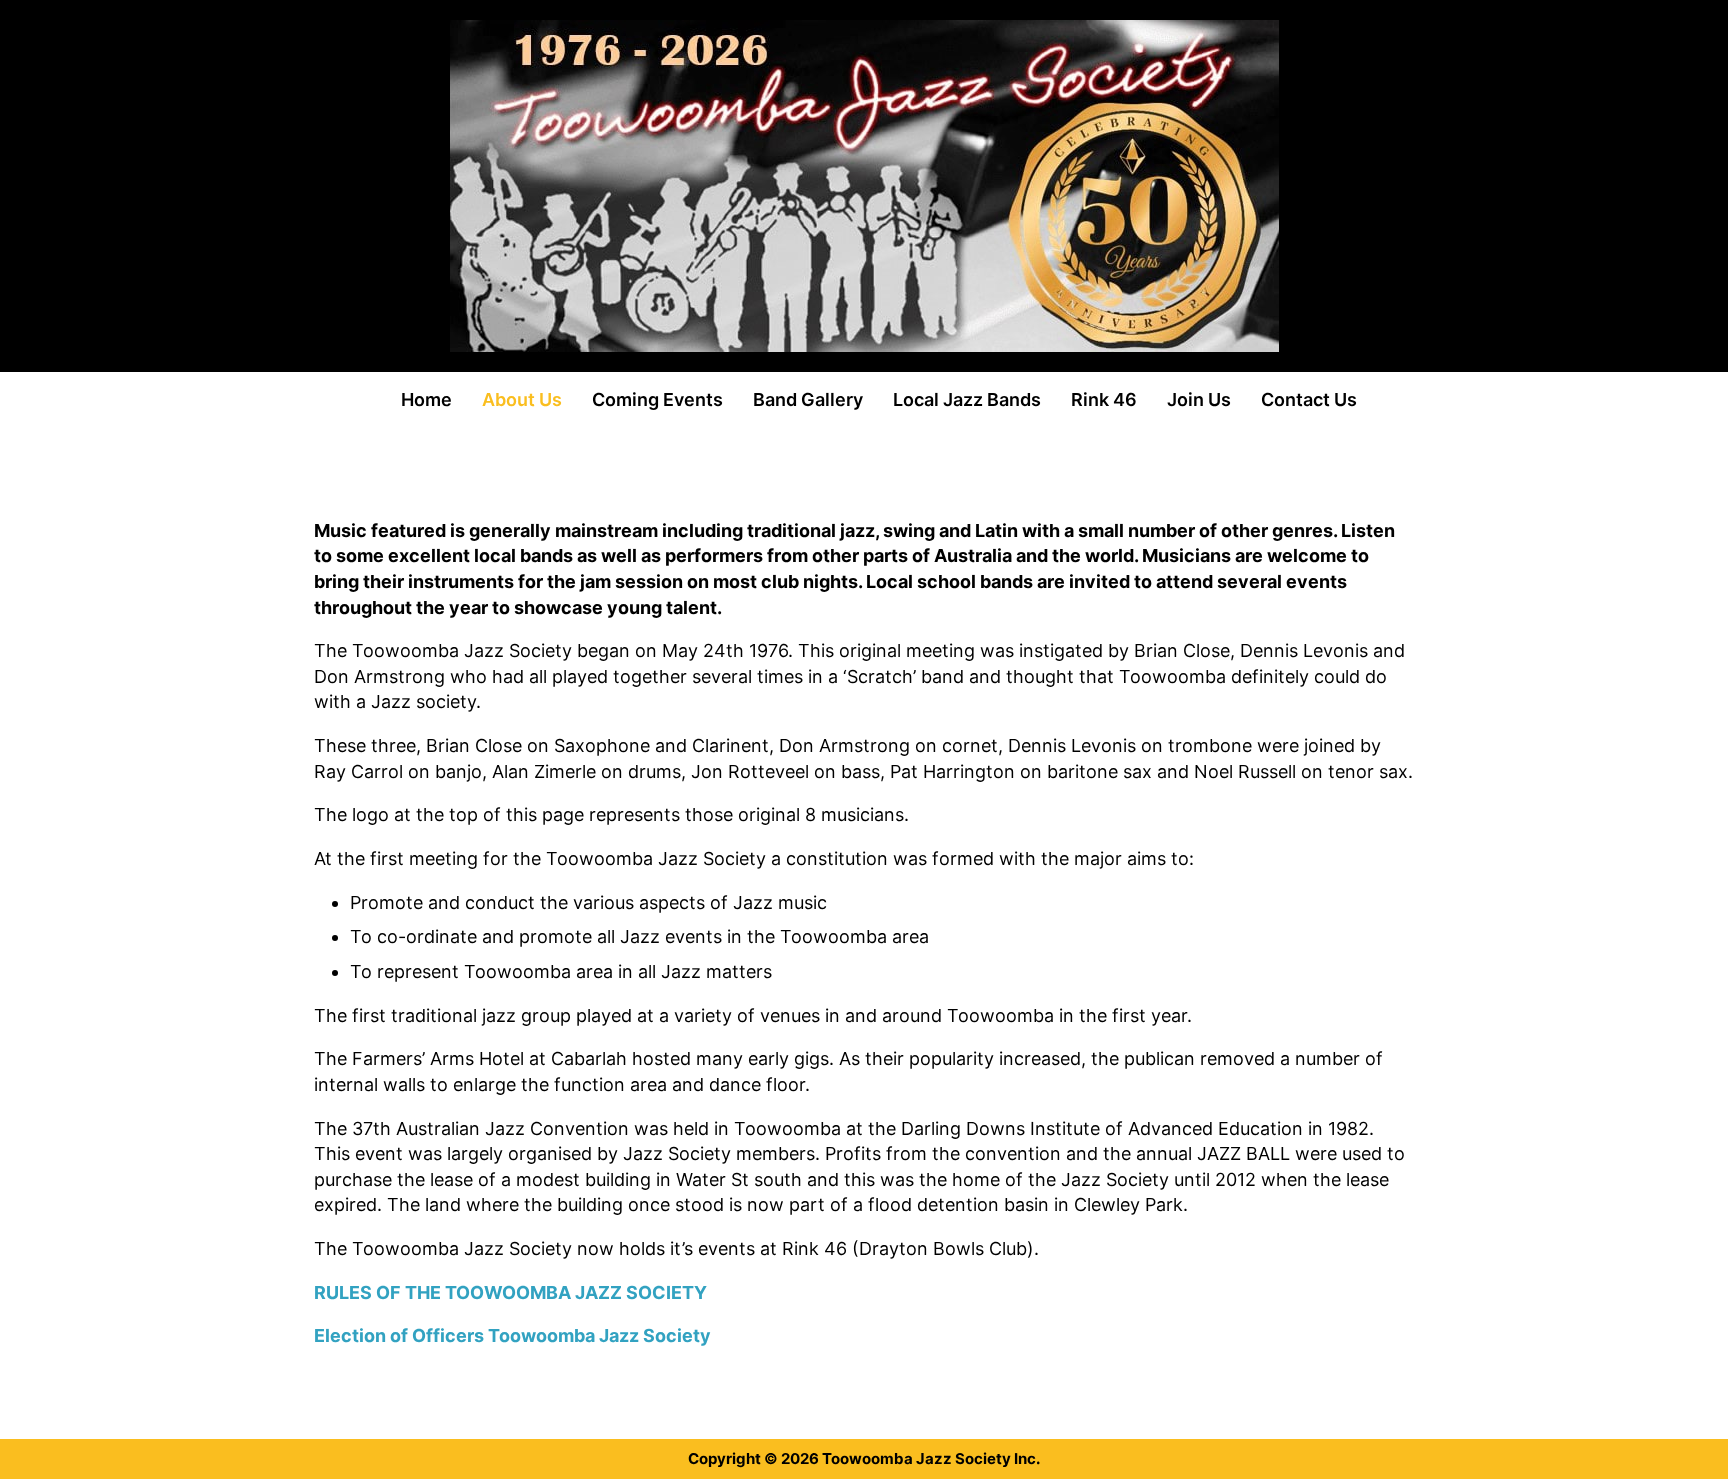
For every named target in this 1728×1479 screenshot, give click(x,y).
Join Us (1199, 399)
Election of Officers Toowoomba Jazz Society (512, 1335)
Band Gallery (808, 399)
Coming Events (657, 399)
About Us (522, 399)
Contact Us (1309, 399)
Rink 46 (1104, 399)
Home (426, 399)
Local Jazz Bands (967, 399)
